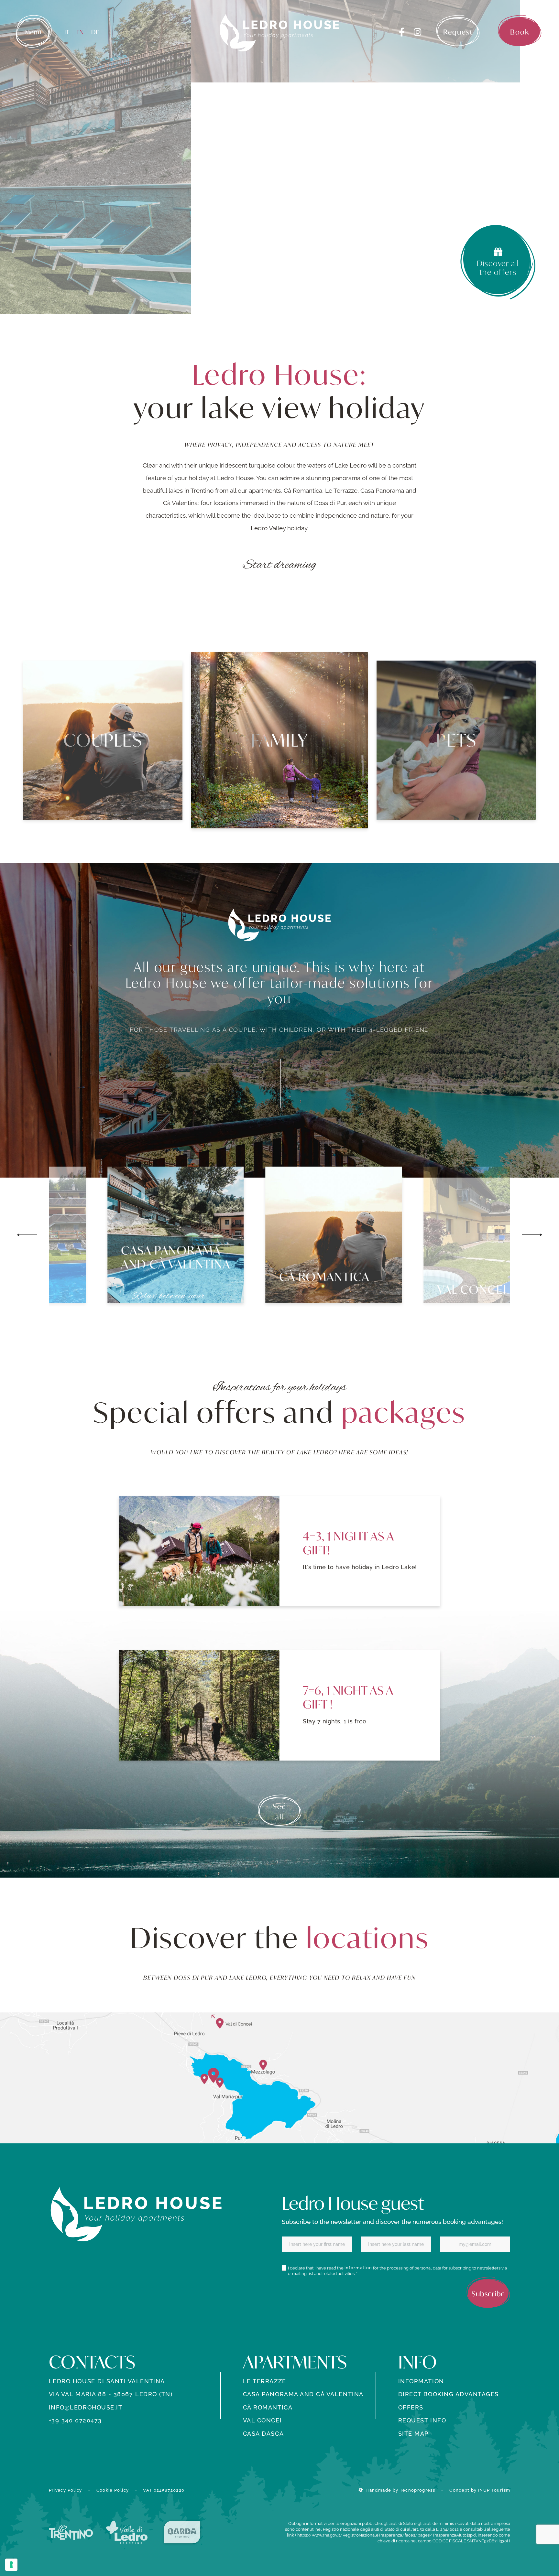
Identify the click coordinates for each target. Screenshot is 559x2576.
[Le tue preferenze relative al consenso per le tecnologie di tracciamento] (11, 2565)
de (95, 32)
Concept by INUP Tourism (480, 2490)
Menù (33, 32)
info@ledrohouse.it (86, 2407)
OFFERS (411, 2407)
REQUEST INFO (422, 2420)
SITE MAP (413, 2434)
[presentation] (27, 1235)
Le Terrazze (265, 2381)
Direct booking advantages (449, 2394)
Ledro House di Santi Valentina (107, 2381)
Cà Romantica (268, 2407)
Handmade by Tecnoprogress (400, 2490)
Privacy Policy (66, 2490)
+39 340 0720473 (75, 2420)
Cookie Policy (113, 2490)
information (358, 2268)
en (80, 32)
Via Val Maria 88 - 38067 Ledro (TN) (111, 2394)
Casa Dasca (263, 2434)
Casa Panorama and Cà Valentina (303, 2394)
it (67, 32)
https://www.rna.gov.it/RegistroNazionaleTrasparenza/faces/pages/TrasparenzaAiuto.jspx (386, 2535)
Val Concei (262, 2420)
